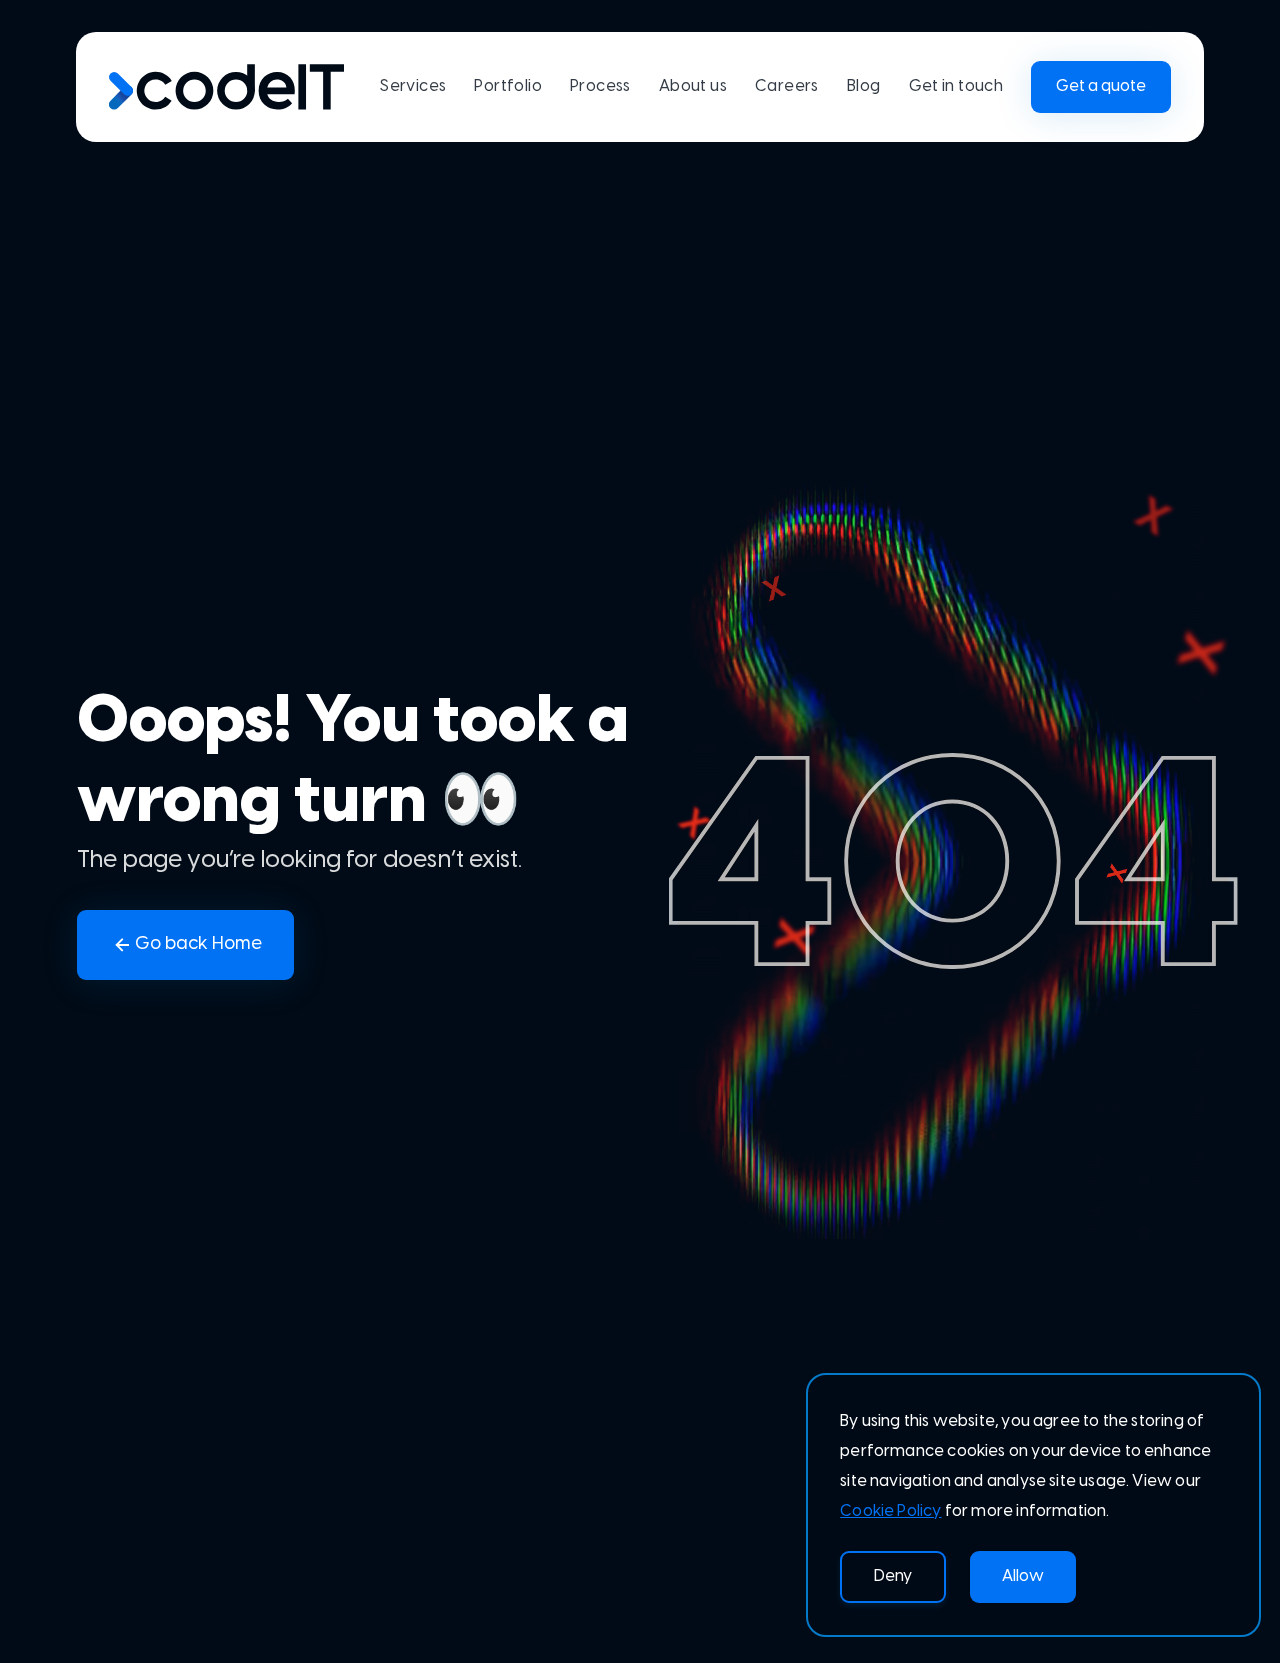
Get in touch (956, 86)
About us (693, 86)
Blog (864, 86)
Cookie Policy (890, 1511)
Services (413, 86)
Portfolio (508, 86)
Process (600, 86)
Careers (787, 86)
